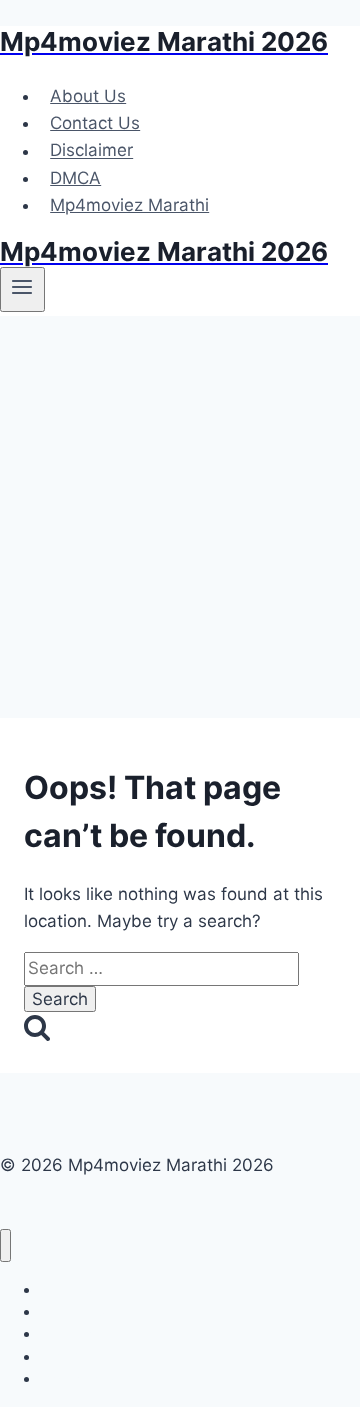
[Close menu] (5, 1245)
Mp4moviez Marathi (129, 205)
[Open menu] (22, 289)
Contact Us (95, 123)
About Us (88, 96)
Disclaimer (91, 151)
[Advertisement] (180, 506)
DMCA (75, 178)
